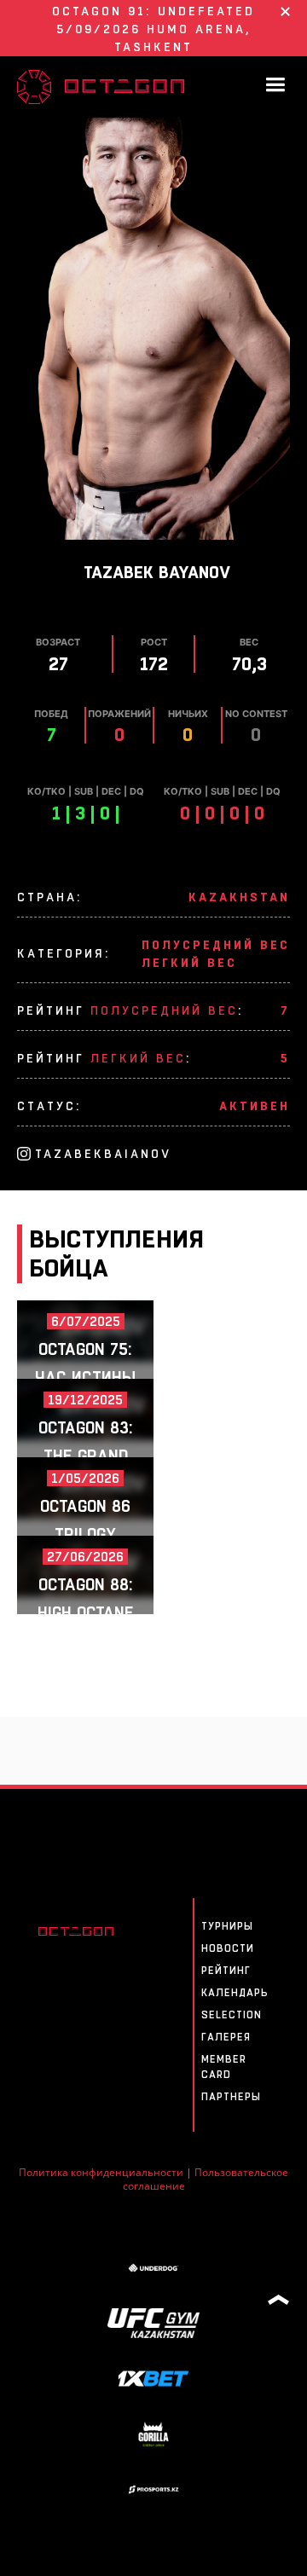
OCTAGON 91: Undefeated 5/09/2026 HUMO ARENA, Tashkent (153, 29)
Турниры (227, 1926)
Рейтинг (226, 1971)
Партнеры (231, 2097)
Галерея (226, 2037)
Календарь (235, 1993)
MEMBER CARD (224, 2067)
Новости (228, 1948)
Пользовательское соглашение (206, 2179)
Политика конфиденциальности (101, 2172)
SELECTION (232, 2015)
